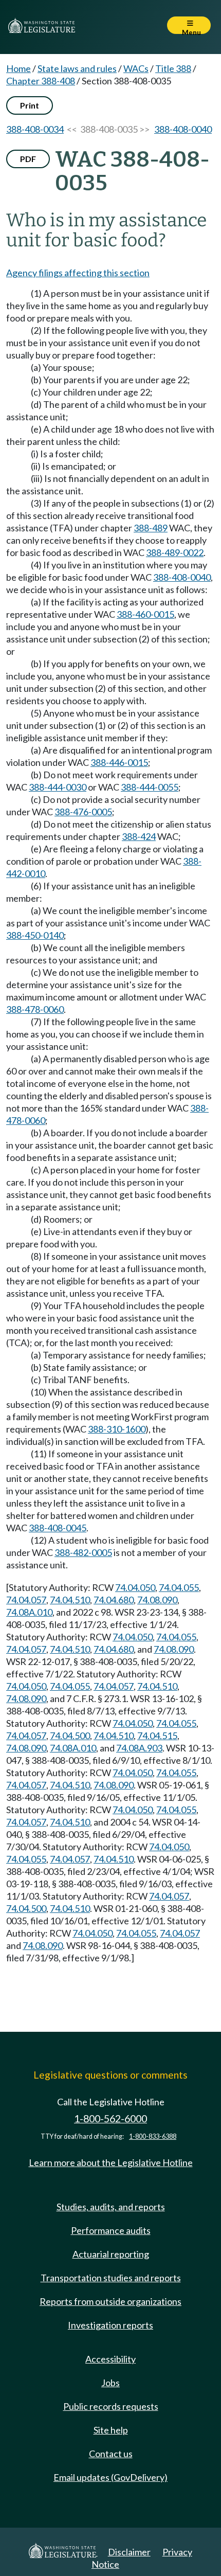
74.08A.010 (29, 1612)
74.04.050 (135, 1587)
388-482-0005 (83, 1552)
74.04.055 (179, 1587)
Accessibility (110, 2359)
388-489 (151, 528)
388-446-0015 (119, 762)
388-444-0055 (150, 787)
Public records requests (111, 2406)
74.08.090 (157, 1600)
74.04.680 (114, 1600)
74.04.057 (26, 1600)
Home (19, 68)
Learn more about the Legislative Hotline (111, 2162)
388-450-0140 (35, 935)
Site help (111, 2430)
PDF (28, 159)
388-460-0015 (145, 614)
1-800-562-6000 (110, 2118)
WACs (136, 68)
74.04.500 (70, 1736)
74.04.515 (157, 1736)
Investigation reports (110, 2325)
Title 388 (173, 68)
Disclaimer (129, 2552)
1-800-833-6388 (153, 2136)
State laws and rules (77, 68)
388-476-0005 (83, 812)
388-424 (139, 836)
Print (30, 105)
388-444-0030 (58, 787)
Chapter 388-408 (41, 81)
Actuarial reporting (111, 2254)
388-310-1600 (117, 1429)
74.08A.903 (139, 1748)
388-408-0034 (35, 129)
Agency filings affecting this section (78, 273)
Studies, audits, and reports (111, 2207)
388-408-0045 (58, 1528)
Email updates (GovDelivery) (110, 2477)
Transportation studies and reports (111, 2278)
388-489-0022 (175, 552)
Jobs (110, 2383)
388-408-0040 (183, 129)
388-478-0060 (35, 1009)
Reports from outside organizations (110, 2301)
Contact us (111, 2454)
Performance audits (111, 2230)
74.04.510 (70, 1600)
